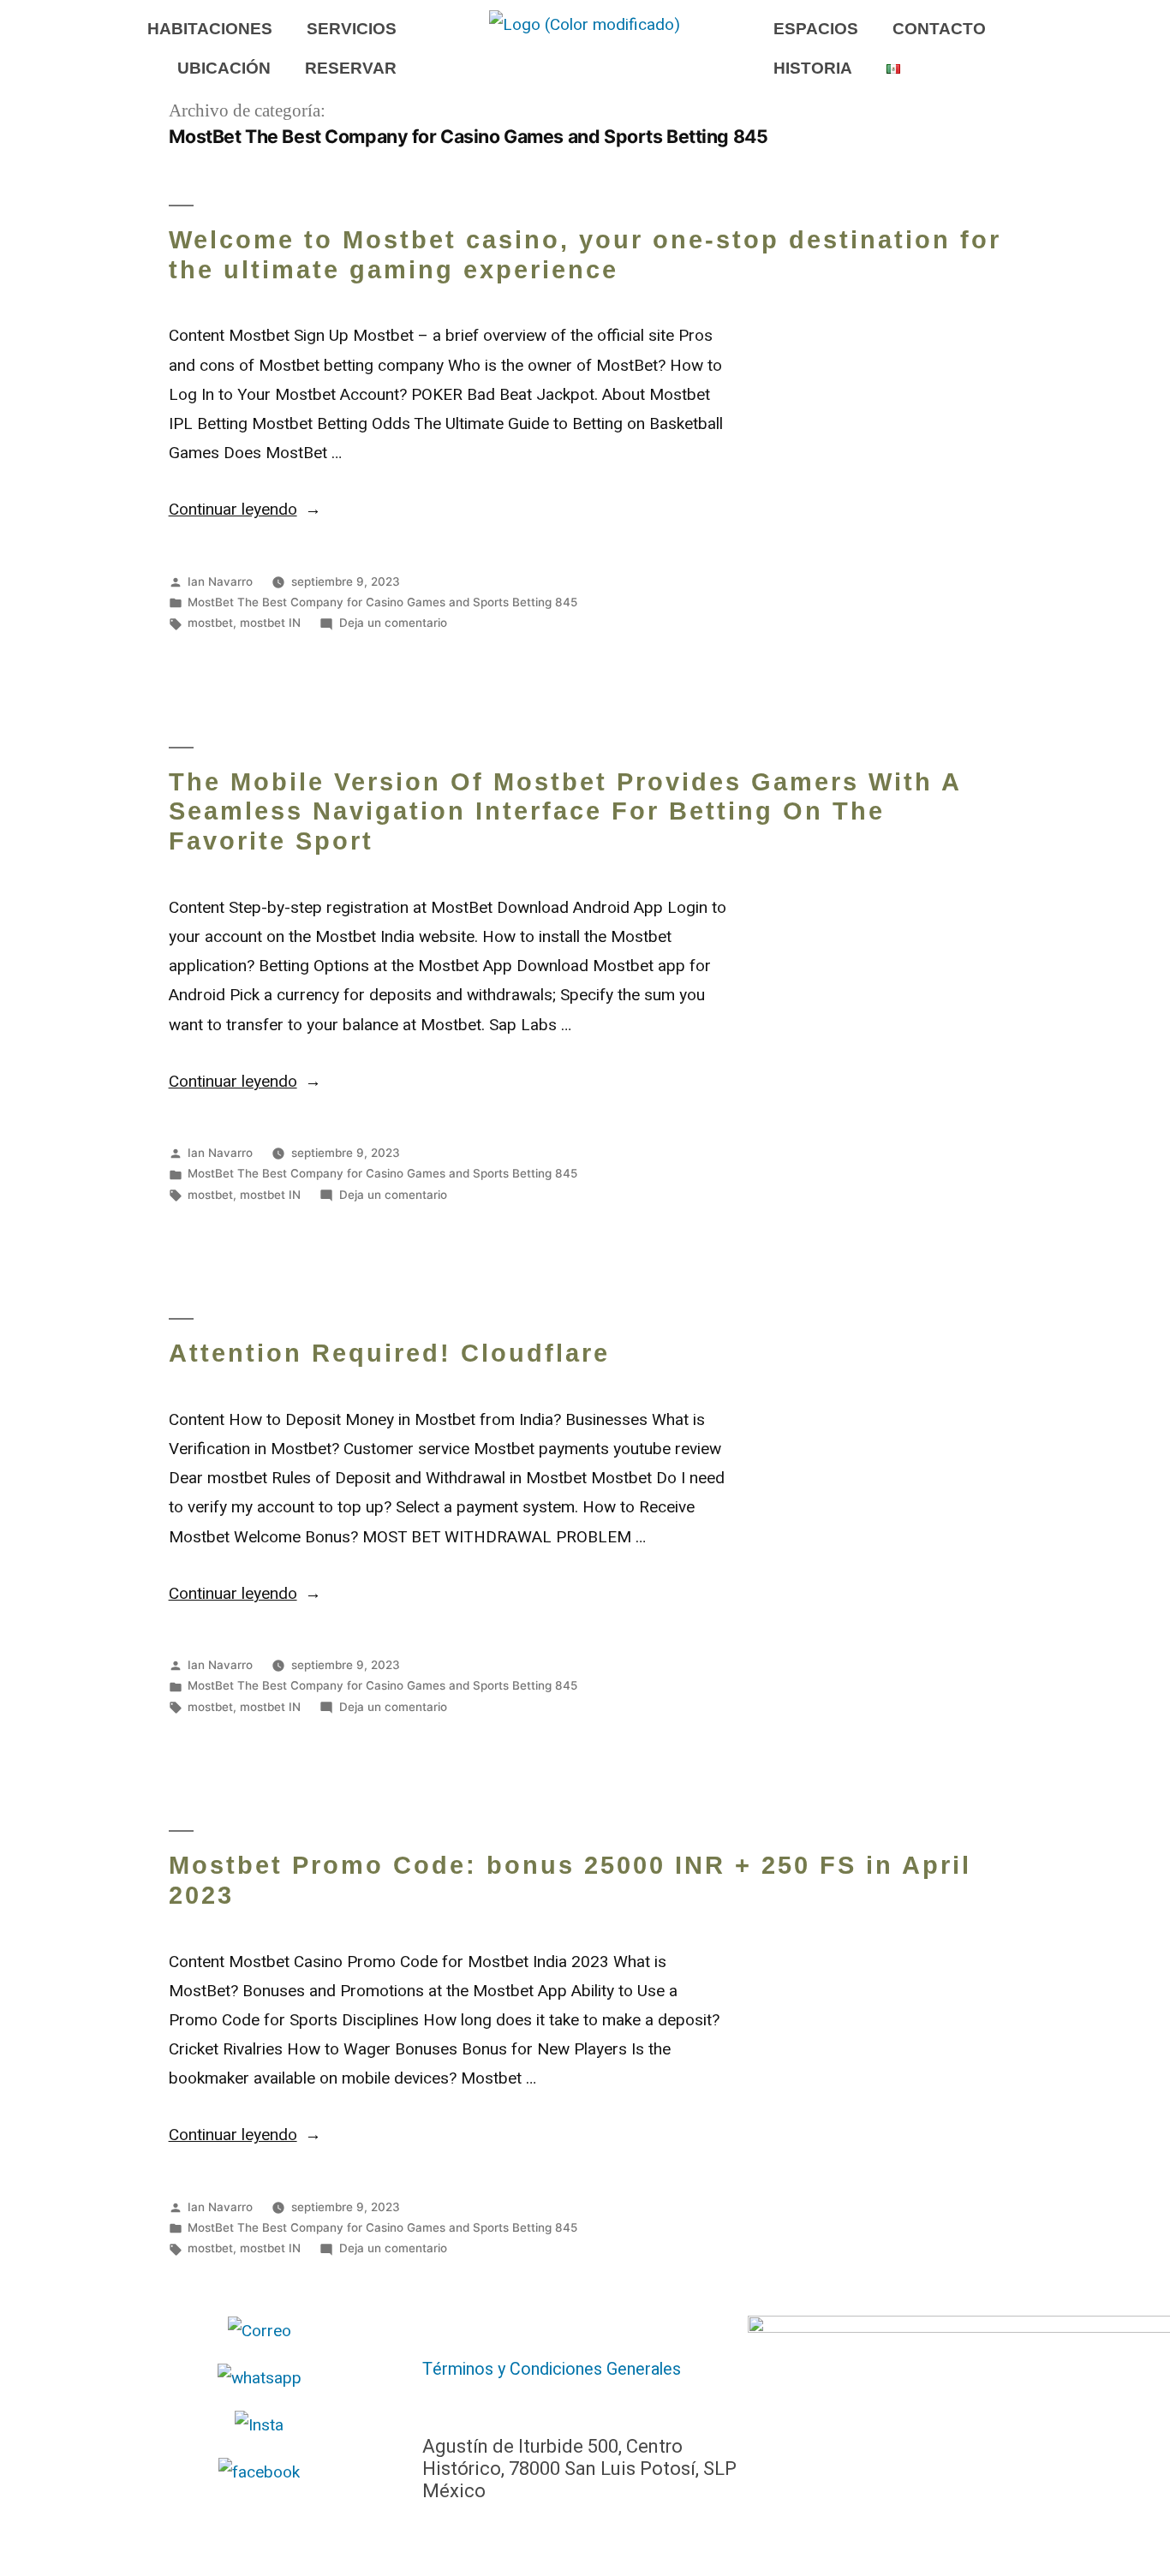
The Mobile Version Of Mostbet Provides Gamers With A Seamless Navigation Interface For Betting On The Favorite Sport (565, 812)
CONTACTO (939, 29)
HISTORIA (813, 68)
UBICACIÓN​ (224, 68)
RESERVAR (351, 68)
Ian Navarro (220, 581)
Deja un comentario (393, 623)
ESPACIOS (816, 29)
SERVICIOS (352, 29)
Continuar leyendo (245, 510)
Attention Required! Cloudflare (389, 1353)
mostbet (210, 623)
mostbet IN (270, 623)
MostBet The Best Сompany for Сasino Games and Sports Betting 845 (382, 602)
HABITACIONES (210, 29)
